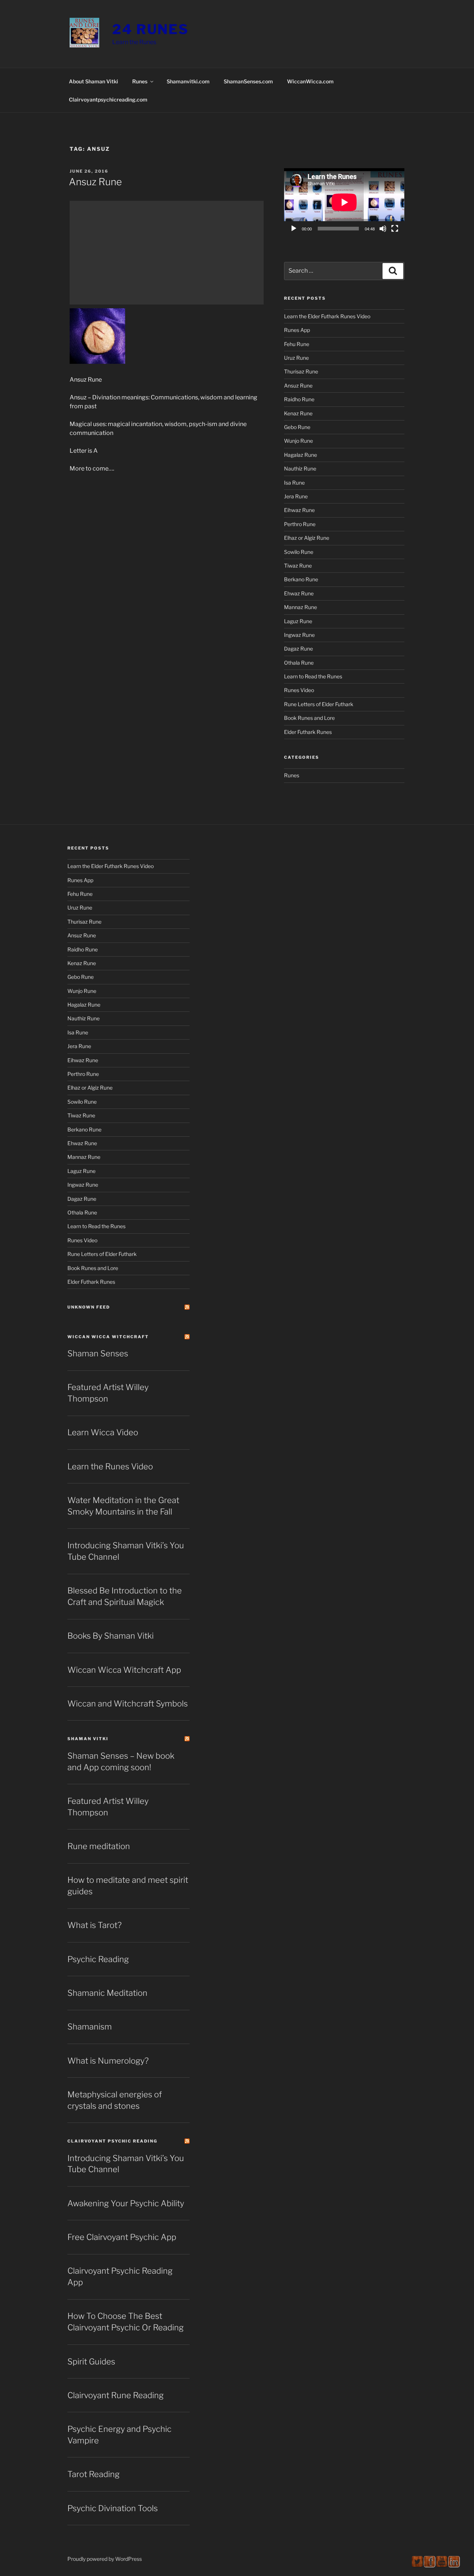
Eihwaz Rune (299, 510)
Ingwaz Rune (299, 635)
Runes (140, 81)
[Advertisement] (167, 253)
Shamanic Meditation (107, 1993)
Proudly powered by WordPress (105, 2559)
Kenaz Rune (298, 413)
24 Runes (151, 29)
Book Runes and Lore (309, 718)
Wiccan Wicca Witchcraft (108, 1337)
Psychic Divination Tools (113, 2508)
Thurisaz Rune (301, 371)
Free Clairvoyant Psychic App (122, 2237)
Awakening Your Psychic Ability (126, 2203)
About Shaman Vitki (94, 81)
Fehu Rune (297, 344)
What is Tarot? (94, 1925)
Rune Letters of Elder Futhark (319, 704)
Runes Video (299, 690)
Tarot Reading (94, 2474)
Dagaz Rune (298, 649)
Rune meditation (99, 1846)
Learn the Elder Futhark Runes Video (327, 316)
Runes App (297, 330)
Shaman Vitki (88, 1739)
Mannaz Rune (301, 607)
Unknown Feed (89, 1307)
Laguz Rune (298, 621)
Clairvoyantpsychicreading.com (108, 99)
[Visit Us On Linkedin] (454, 2565)
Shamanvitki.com (188, 81)
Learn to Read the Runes (313, 676)
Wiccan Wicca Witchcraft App (124, 1670)
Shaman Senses (98, 1353)
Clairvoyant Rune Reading (116, 2395)
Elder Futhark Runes (308, 732)
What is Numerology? (108, 2061)
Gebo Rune (297, 427)
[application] (344, 202)
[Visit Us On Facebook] (429, 2565)
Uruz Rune (296, 358)
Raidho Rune (299, 399)
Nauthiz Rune (300, 468)
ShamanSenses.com (248, 81)
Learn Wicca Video (103, 1432)
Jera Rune (296, 496)
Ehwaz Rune (299, 593)
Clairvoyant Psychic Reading (112, 2141)
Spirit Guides (91, 2361)
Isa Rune (294, 483)
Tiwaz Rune (298, 566)
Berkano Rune (301, 579)
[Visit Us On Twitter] (417, 2565)
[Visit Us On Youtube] (442, 2565)
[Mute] (383, 229)
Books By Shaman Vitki (111, 1636)
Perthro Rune (300, 524)
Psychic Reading (98, 1959)
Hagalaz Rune (301, 455)
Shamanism (90, 2027)
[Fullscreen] (395, 229)
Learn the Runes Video (110, 1466)
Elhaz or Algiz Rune (307, 538)
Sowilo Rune (299, 552)
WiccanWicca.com (310, 81)
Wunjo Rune (298, 441)
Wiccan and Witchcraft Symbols (128, 1704)
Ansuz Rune (95, 182)
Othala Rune (299, 663)
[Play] (294, 229)
